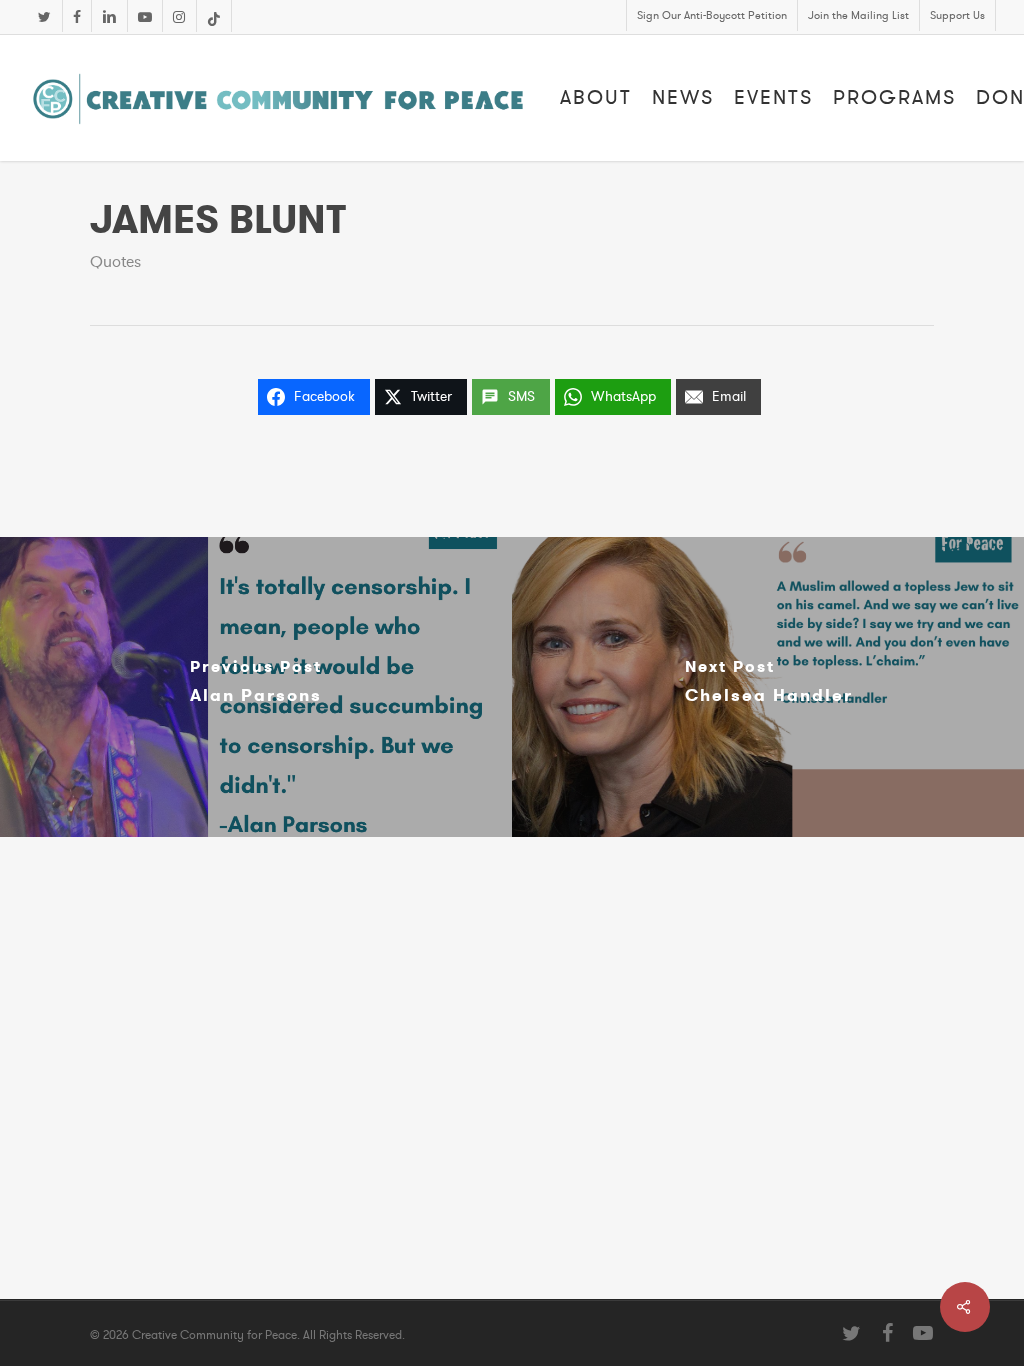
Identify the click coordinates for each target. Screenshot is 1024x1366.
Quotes (115, 262)
